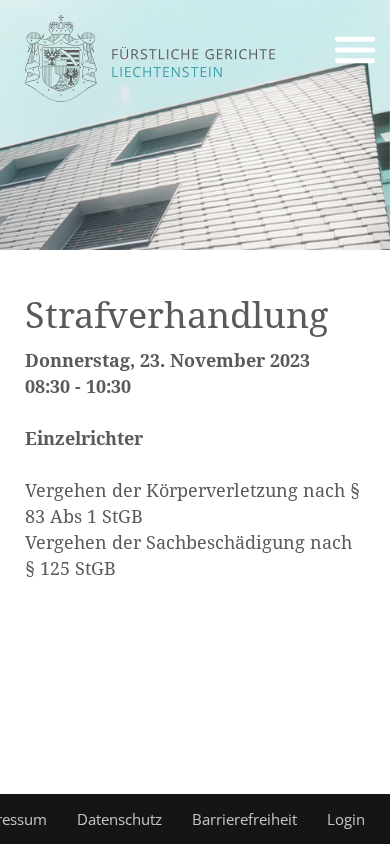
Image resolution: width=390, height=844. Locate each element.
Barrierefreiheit (244, 819)
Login (346, 819)
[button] (355, 53)
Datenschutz (119, 819)
